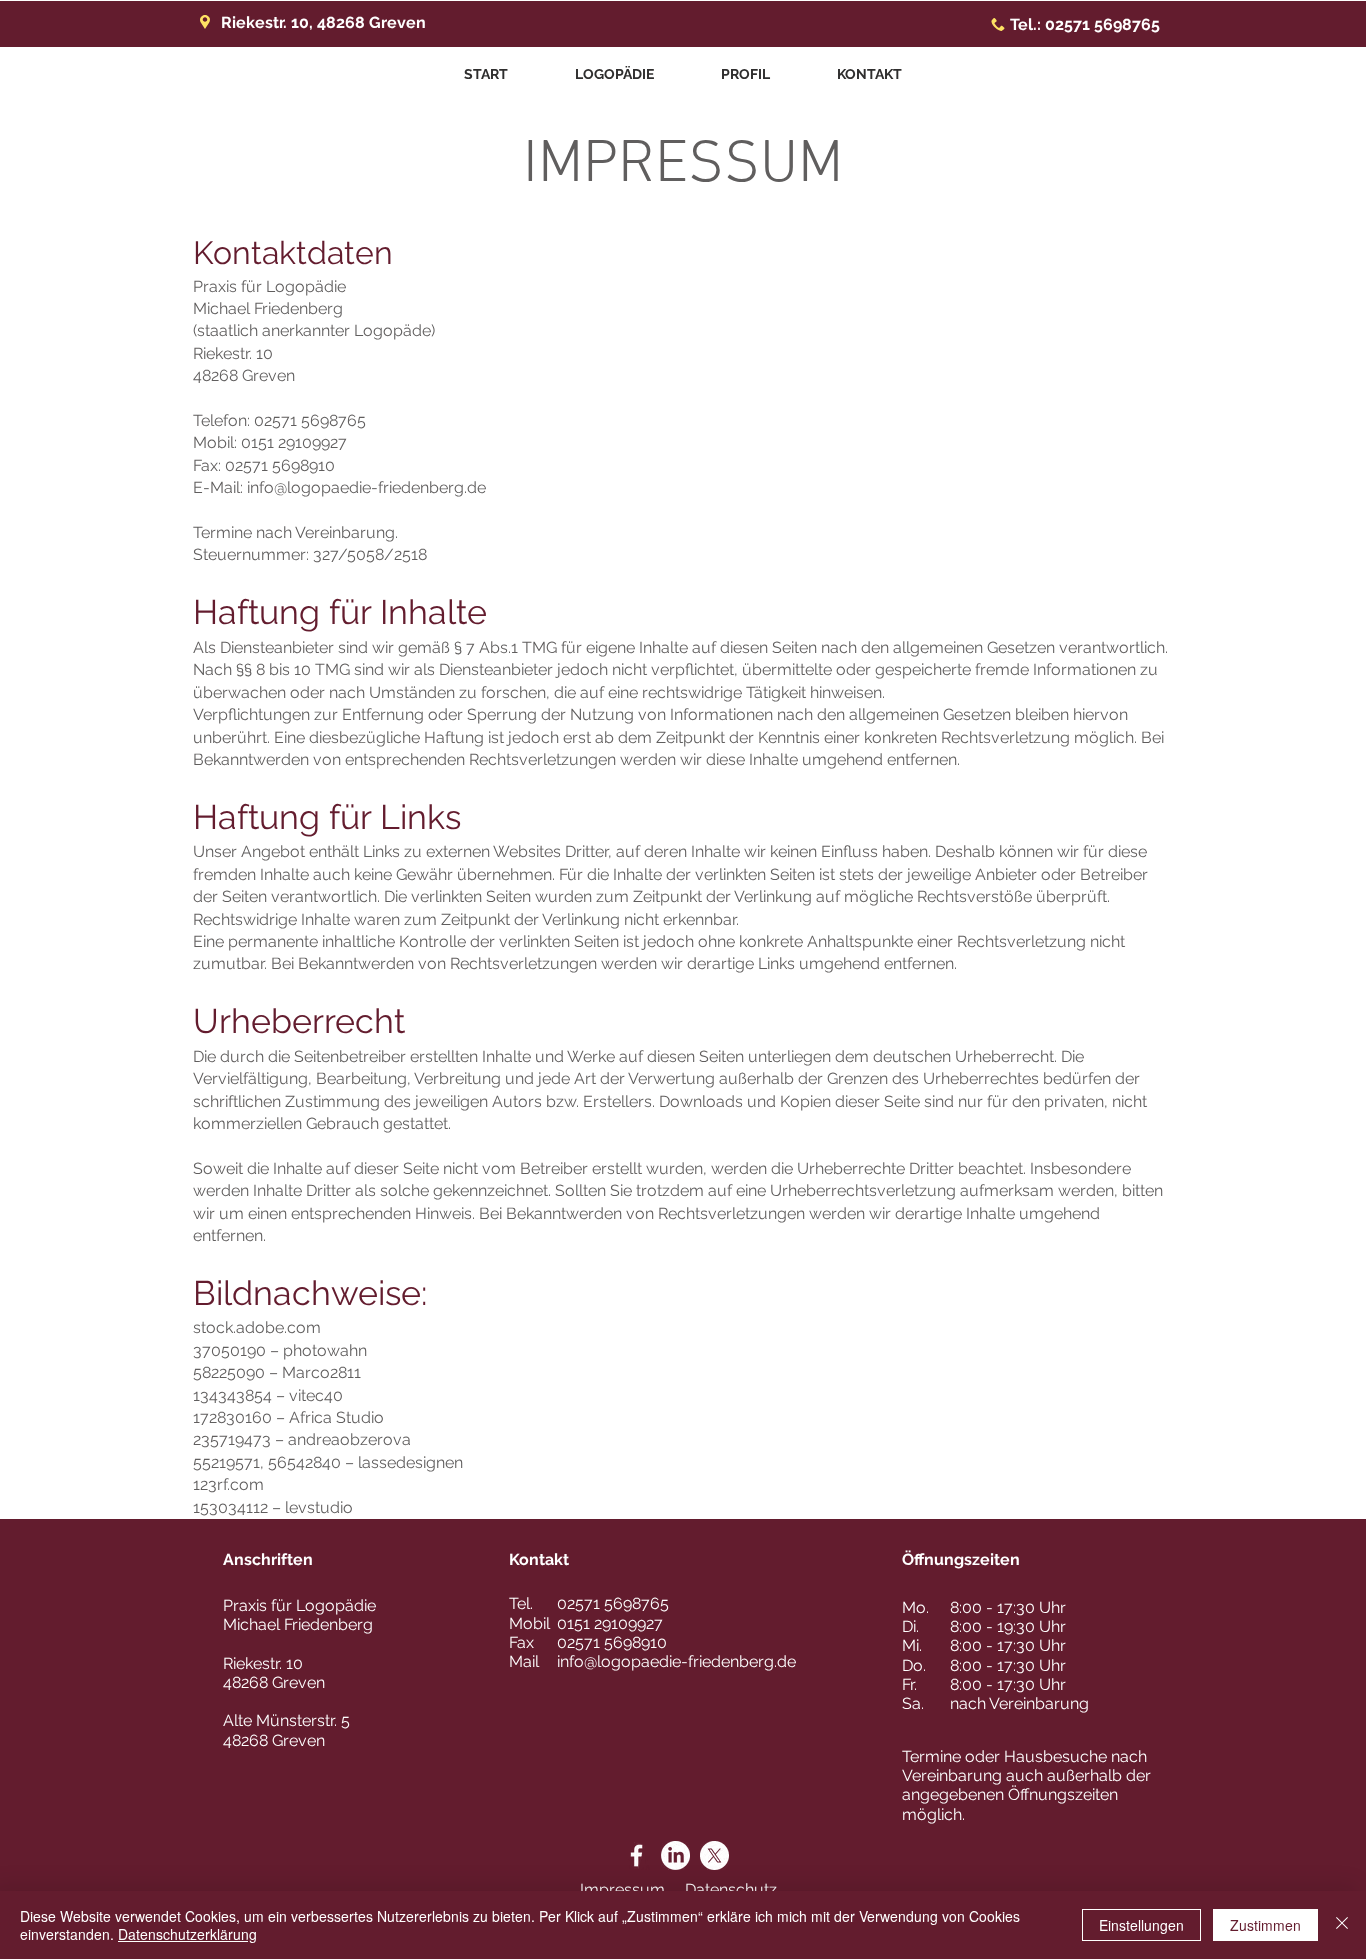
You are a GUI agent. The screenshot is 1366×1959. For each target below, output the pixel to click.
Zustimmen (1265, 1925)
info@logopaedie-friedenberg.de (366, 487)
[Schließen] (1342, 1925)
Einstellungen (1141, 1925)
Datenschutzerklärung (187, 1934)
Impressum (622, 1889)
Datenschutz (731, 1889)
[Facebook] (636, 1855)
